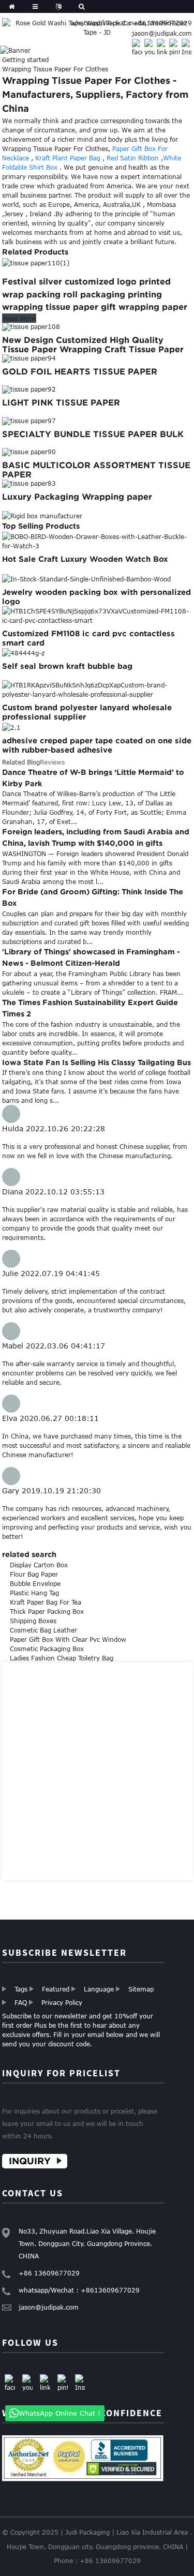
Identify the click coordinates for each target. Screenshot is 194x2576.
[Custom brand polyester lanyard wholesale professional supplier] (97, 689)
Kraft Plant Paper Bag (68, 158)
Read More (19, 318)
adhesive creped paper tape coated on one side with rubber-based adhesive (97, 745)
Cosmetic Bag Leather (43, 1630)
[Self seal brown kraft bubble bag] (23, 652)
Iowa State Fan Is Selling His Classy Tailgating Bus (96, 1062)
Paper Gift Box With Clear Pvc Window (68, 1639)
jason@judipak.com (162, 33)
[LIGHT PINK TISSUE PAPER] (29, 389)
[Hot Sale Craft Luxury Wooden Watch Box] (97, 541)
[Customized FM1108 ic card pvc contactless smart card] (97, 615)
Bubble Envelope (35, 1583)
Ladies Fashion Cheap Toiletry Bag (62, 1658)
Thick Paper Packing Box (47, 1611)
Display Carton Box (39, 1565)
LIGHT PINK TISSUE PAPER (61, 402)
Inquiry (30, 2161)
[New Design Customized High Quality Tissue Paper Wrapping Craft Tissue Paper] (31, 326)
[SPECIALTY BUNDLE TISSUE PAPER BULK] (29, 420)
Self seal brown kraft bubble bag (67, 666)
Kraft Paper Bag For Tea (46, 1602)
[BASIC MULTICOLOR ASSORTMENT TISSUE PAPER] (29, 452)
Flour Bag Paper (34, 1574)
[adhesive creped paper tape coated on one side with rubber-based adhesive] (11, 726)
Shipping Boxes (33, 1621)
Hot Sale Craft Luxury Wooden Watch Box (85, 559)
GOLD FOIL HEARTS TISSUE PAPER (80, 371)
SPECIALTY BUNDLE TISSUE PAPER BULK (93, 434)
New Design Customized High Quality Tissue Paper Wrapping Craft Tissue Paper (93, 345)
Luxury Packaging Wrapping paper (77, 497)
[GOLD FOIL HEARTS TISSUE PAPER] (29, 357)
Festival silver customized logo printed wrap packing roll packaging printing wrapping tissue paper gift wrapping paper (95, 294)
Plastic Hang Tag (34, 1593)
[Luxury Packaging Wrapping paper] (29, 483)
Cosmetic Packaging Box (47, 1649)
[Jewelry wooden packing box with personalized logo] (86, 578)
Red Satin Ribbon (133, 158)
